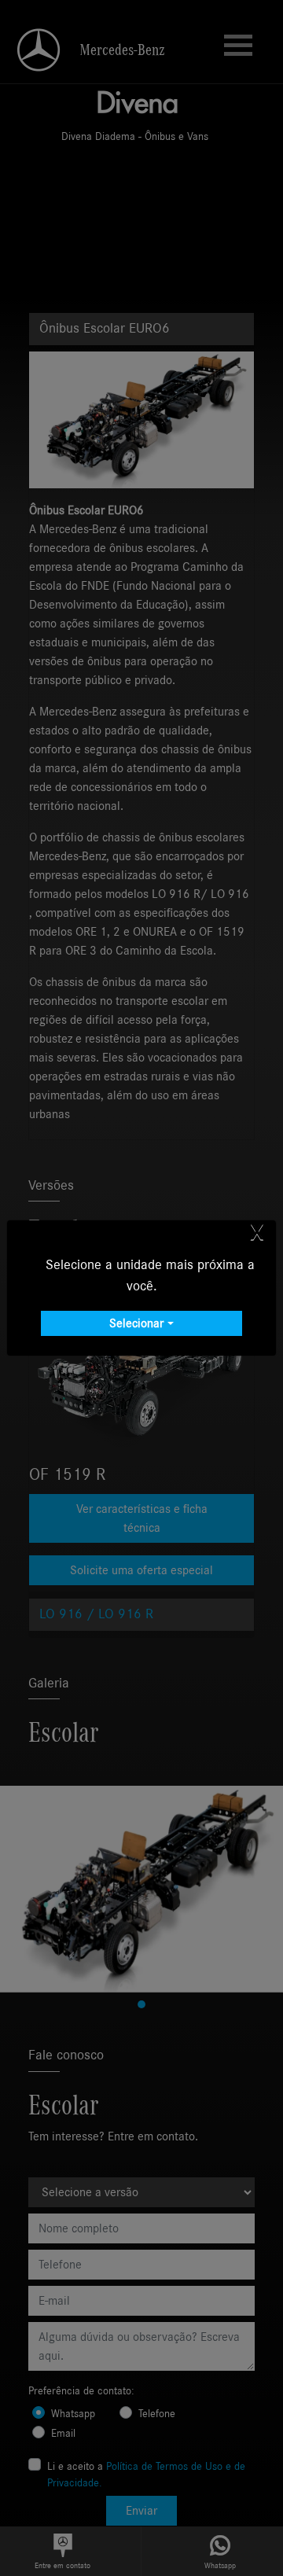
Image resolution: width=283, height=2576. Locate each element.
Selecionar (136, 1323)
